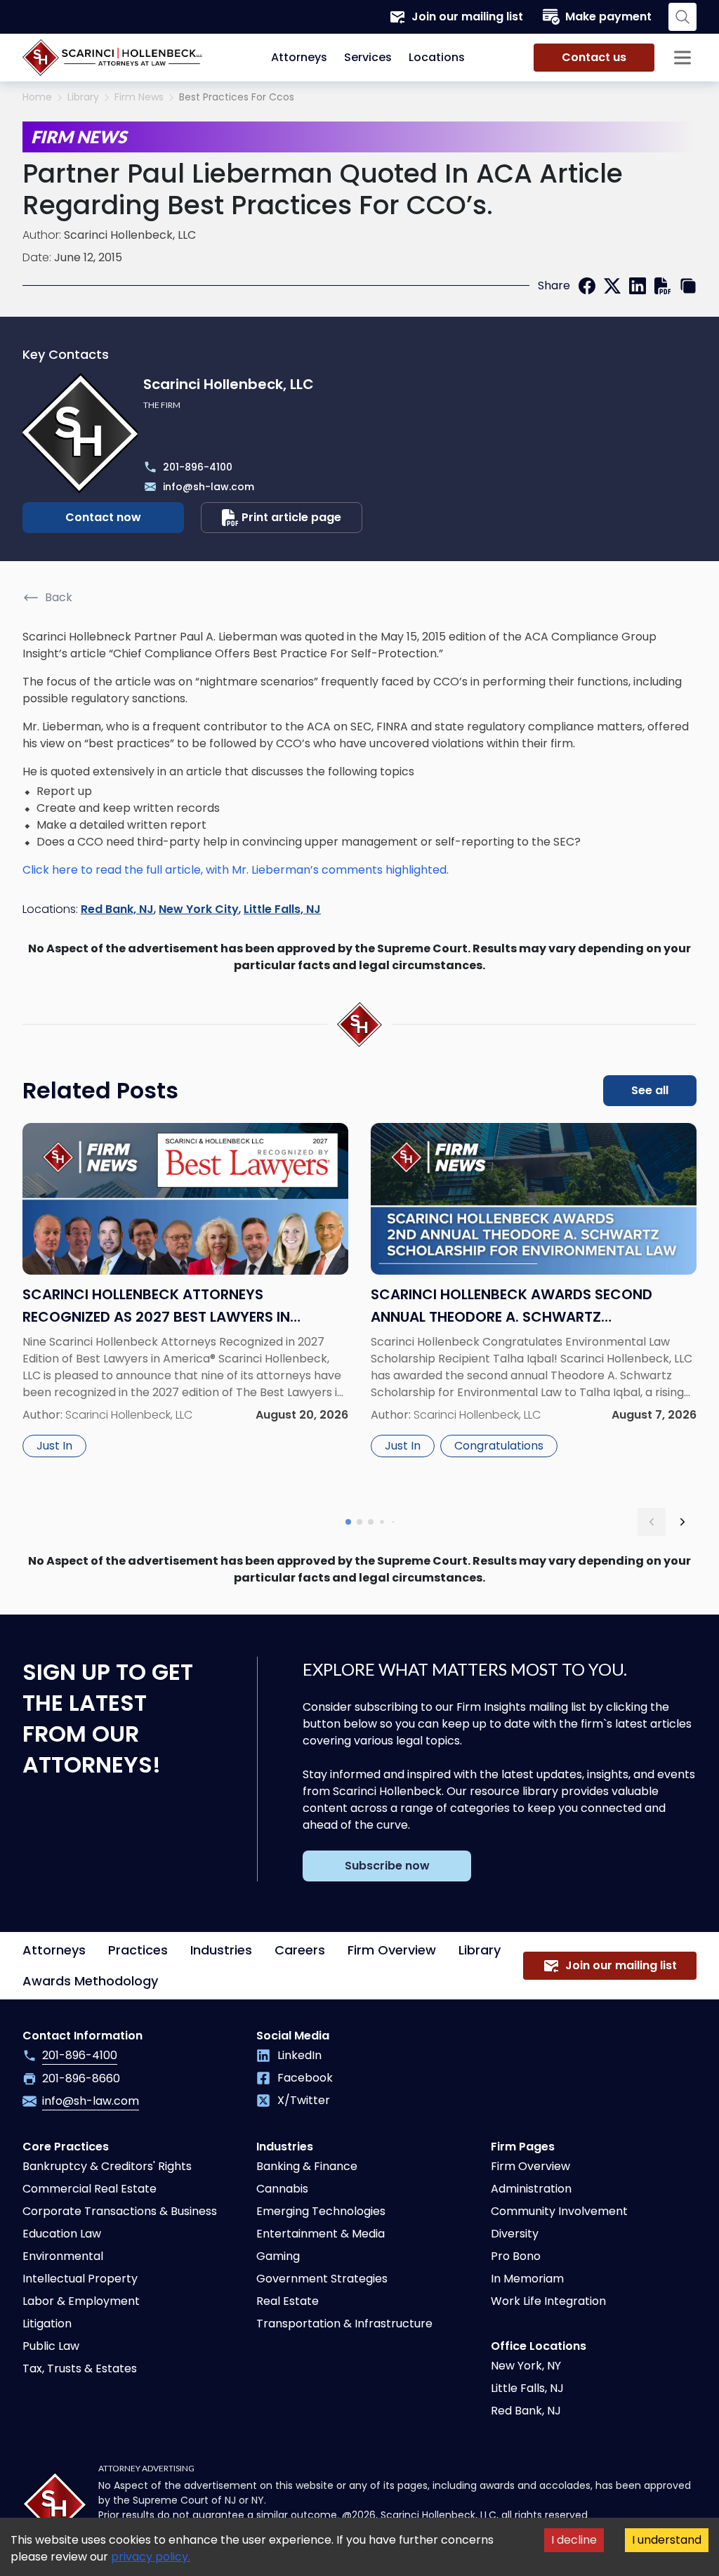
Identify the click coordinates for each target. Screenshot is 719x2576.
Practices (138, 1950)
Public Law (51, 2346)
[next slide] (682, 1522)
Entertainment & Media (321, 2234)
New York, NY (526, 2366)
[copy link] (688, 286)
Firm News (139, 97)
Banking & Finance (307, 2166)
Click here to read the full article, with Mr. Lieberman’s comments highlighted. (236, 870)
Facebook (305, 2078)
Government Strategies (322, 2279)
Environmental (63, 2256)
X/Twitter (304, 2100)
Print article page (291, 517)
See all (650, 1090)
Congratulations (499, 1446)
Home (37, 97)
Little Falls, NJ (282, 909)
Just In (54, 1446)
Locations (437, 57)
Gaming (278, 2256)
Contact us (594, 57)
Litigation (47, 2324)
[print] (663, 286)
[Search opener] (682, 17)
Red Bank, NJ (117, 909)
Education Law (62, 2234)
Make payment (608, 17)
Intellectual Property (80, 2279)
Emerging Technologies (321, 2211)
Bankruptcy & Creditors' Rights (107, 2166)
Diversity (515, 2234)
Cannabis (282, 2189)
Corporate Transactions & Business (120, 2211)
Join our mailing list (467, 17)
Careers (300, 1950)
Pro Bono (516, 2256)
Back (59, 597)
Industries (221, 1950)
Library (83, 97)
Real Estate (288, 2301)
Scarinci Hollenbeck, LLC (130, 235)
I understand (667, 2540)
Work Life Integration (548, 2301)
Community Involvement (559, 2211)
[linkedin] (638, 286)
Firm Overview (392, 1950)
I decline (574, 2540)
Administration (531, 2189)
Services (368, 57)
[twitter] (612, 286)
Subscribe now (387, 1866)
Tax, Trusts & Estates (80, 2368)
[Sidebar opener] (682, 58)
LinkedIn (299, 2055)
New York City (199, 909)
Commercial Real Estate (90, 2189)
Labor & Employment (81, 2301)
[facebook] (587, 286)
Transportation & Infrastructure (344, 2324)
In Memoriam (527, 2279)
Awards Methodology (90, 1981)
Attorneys (299, 57)
